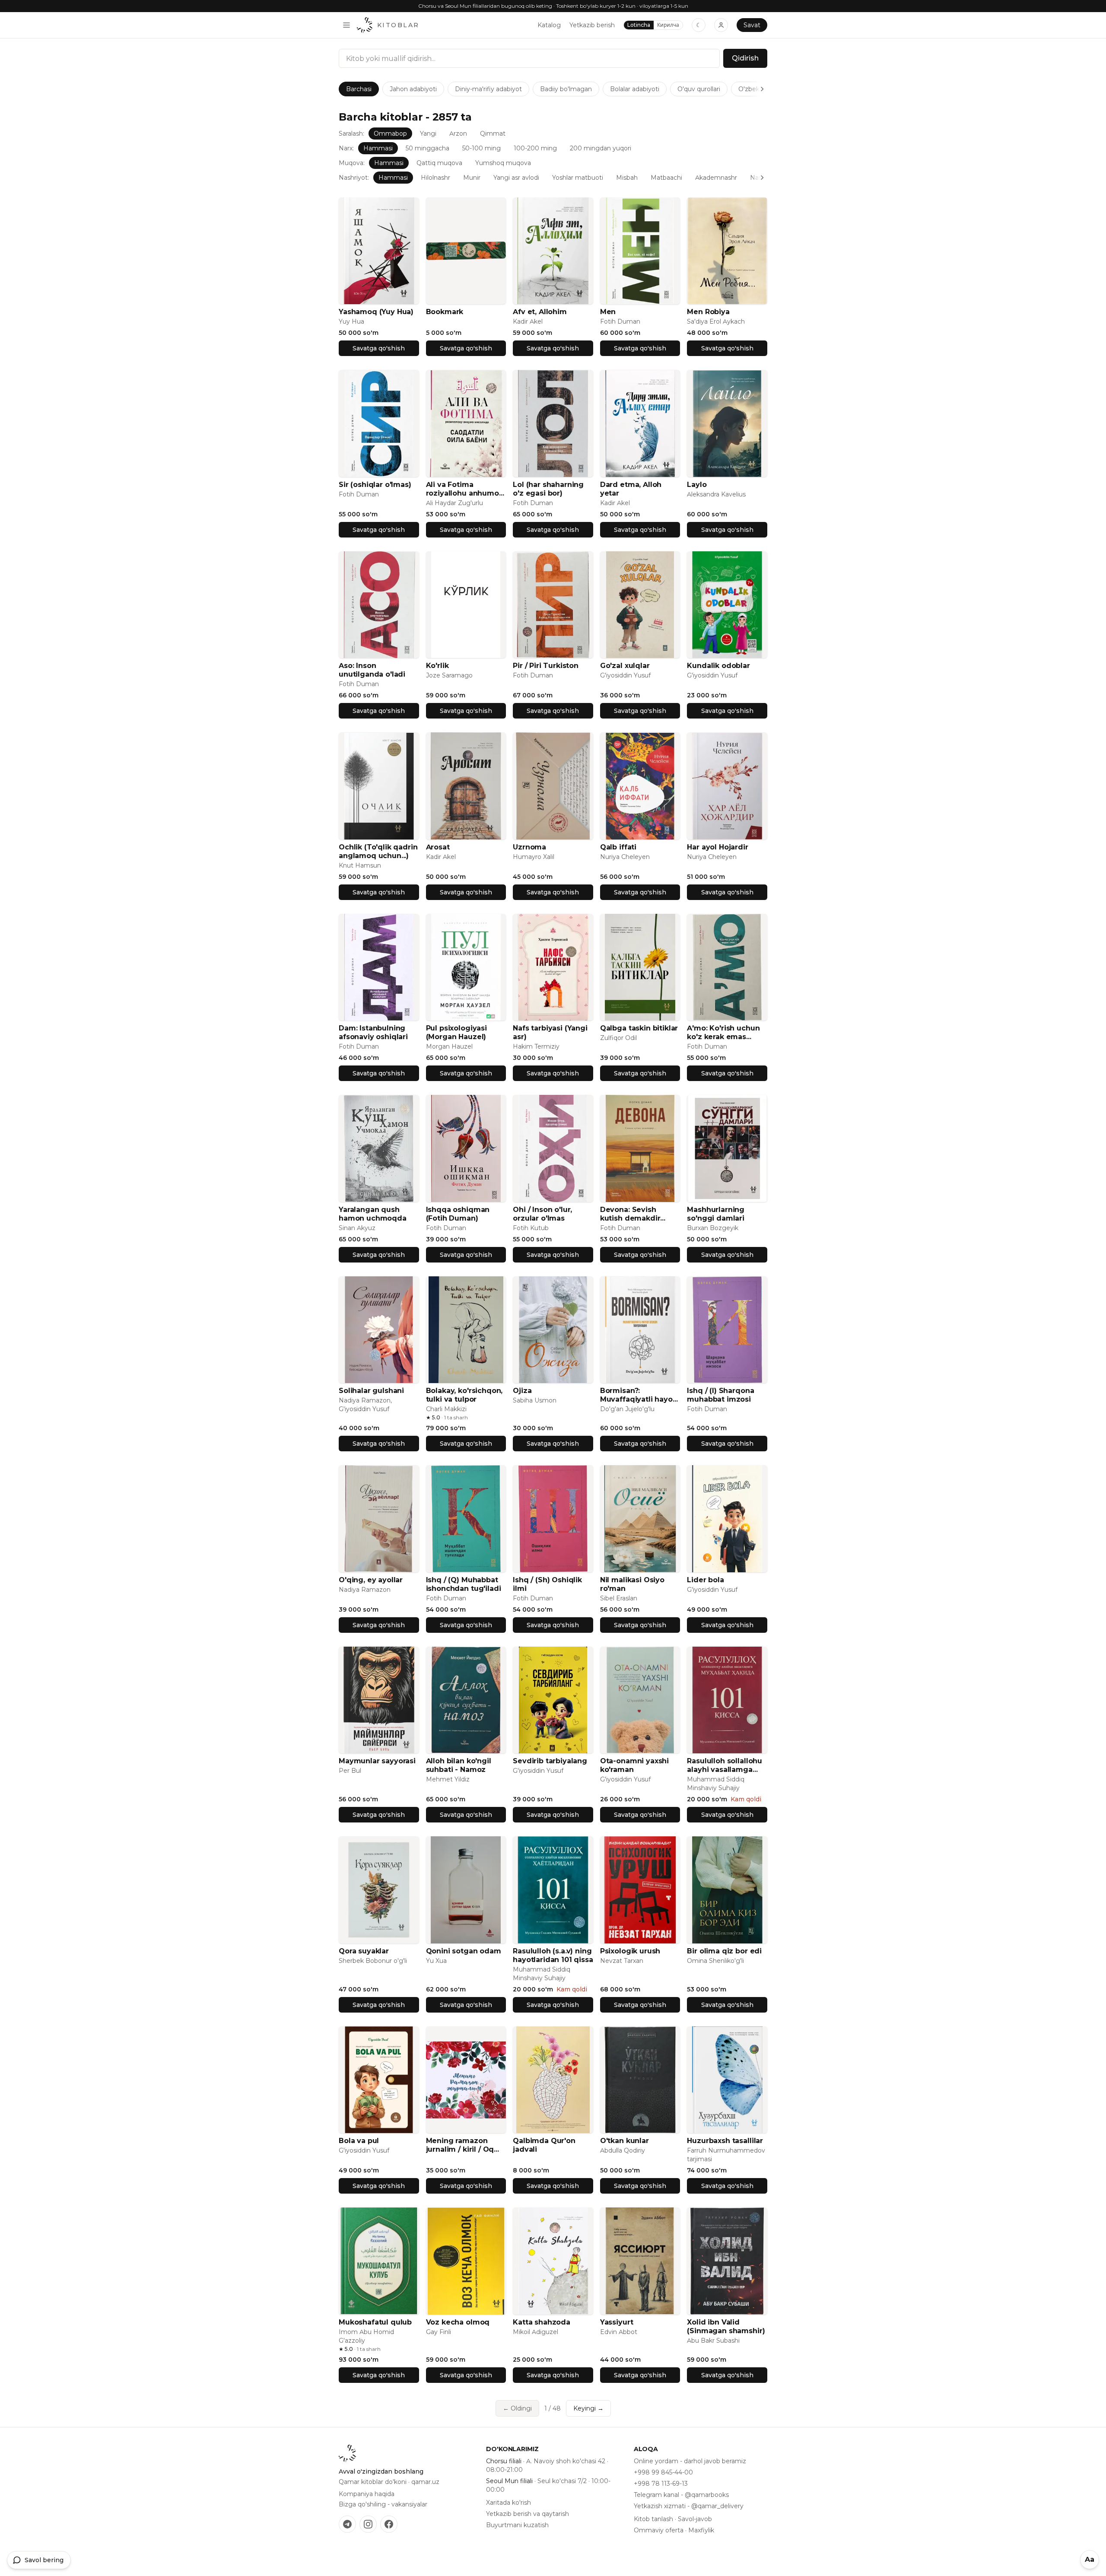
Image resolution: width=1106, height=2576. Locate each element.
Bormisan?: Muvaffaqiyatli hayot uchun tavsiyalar (638, 1395)
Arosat (438, 847)
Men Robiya (708, 312)
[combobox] (529, 58)
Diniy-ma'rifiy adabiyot (488, 89)
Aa (1090, 2559)
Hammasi (378, 148)
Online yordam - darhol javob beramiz (690, 2461)
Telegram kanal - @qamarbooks (681, 2495)
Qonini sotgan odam (464, 1951)
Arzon (458, 134)
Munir (472, 178)
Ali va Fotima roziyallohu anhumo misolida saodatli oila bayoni (465, 489)
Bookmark (445, 312)
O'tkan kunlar (625, 2141)
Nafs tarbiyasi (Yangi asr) (550, 1032)
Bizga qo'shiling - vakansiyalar (383, 2504)
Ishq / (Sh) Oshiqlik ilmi (547, 1584)
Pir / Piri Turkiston (546, 666)
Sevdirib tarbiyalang (550, 1761)
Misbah (627, 178)
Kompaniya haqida (367, 2494)
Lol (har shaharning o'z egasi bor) (548, 489)
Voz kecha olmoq (458, 2322)
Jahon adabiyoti (413, 89)
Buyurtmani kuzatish (517, 2525)
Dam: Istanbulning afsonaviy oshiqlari (373, 1032)
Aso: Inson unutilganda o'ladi (372, 670)
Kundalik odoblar (718, 666)
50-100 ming (481, 148)
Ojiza (522, 1391)
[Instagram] (368, 2524)
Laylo (697, 485)
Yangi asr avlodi (516, 178)
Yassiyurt (617, 2322)
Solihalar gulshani (371, 1391)
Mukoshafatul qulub (375, 2322)
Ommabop (390, 134)
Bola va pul (359, 2141)
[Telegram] (347, 2524)
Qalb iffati (618, 847)
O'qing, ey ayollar (371, 1580)
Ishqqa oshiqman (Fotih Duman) (458, 1214)
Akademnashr (716, 178)
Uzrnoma (529, 847)
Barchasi (359, 89)
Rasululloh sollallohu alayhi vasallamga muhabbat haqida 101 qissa (726, 1765)
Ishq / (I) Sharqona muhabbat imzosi (720, 1395)
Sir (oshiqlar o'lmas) (375, 485)
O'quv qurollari (699, 89)
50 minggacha (427, 148)
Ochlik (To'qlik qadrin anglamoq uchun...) (378, 851)
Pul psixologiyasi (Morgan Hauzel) (456, 1032)
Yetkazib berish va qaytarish (528, 2514)
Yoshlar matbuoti (578, 178)
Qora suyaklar (364, 1951)
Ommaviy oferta (659, 2530)
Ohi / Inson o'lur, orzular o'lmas (542, 1214)
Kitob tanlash (653, 2519)
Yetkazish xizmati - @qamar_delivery (689, 2506)
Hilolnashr (435, 178)
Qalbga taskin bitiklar (639, 1028)
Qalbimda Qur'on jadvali (544, 2145)
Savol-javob (695, 2519)
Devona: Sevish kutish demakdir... (633, 1214)
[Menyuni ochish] (346, 25)
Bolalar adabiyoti (635, 89)
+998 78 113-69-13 (661, 2484)
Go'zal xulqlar (625, 666)
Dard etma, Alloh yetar (631, 489)
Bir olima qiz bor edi (724, 1951)
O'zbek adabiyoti (763, 89)
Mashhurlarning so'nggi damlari (716, 1214)
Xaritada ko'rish (509, 2503)
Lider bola (705, 1580)
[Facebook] (389, 2524)
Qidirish (745, 58)
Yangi (428, 134)
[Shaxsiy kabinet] (721, 25)
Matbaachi (666, 178)
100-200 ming (535, 148)
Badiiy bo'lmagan (566, 89)
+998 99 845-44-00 (663, 2472)
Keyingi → (588, 2408)
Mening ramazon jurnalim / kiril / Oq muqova (460, 2145)
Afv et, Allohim (540, 312)
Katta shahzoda (542, 2322)
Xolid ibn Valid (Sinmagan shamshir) (726, 2326)
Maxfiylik (701, 2530)
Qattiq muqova (439, 163)
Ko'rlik (437, 666)
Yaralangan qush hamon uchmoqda (373, 1214)
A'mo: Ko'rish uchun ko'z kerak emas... (723, 1032)
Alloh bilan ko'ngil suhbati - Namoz (459, 1765)
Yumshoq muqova (503, 163)
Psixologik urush (630, 1951)
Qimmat (493, 134)
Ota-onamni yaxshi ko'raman (634, 1765)
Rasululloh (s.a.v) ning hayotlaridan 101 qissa (553, 1955)
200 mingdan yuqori (601, 148)
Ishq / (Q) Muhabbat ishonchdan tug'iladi (464, 1584)
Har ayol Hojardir (717, 847)
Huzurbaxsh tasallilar (725, 2141)
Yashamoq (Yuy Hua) (376, 312)
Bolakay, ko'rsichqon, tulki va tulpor (464, 1395)
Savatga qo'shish (379, 348)
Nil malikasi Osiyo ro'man (632, 1584)
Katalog (549, 25)
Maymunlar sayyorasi (377, 1761)
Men (608, 312)
